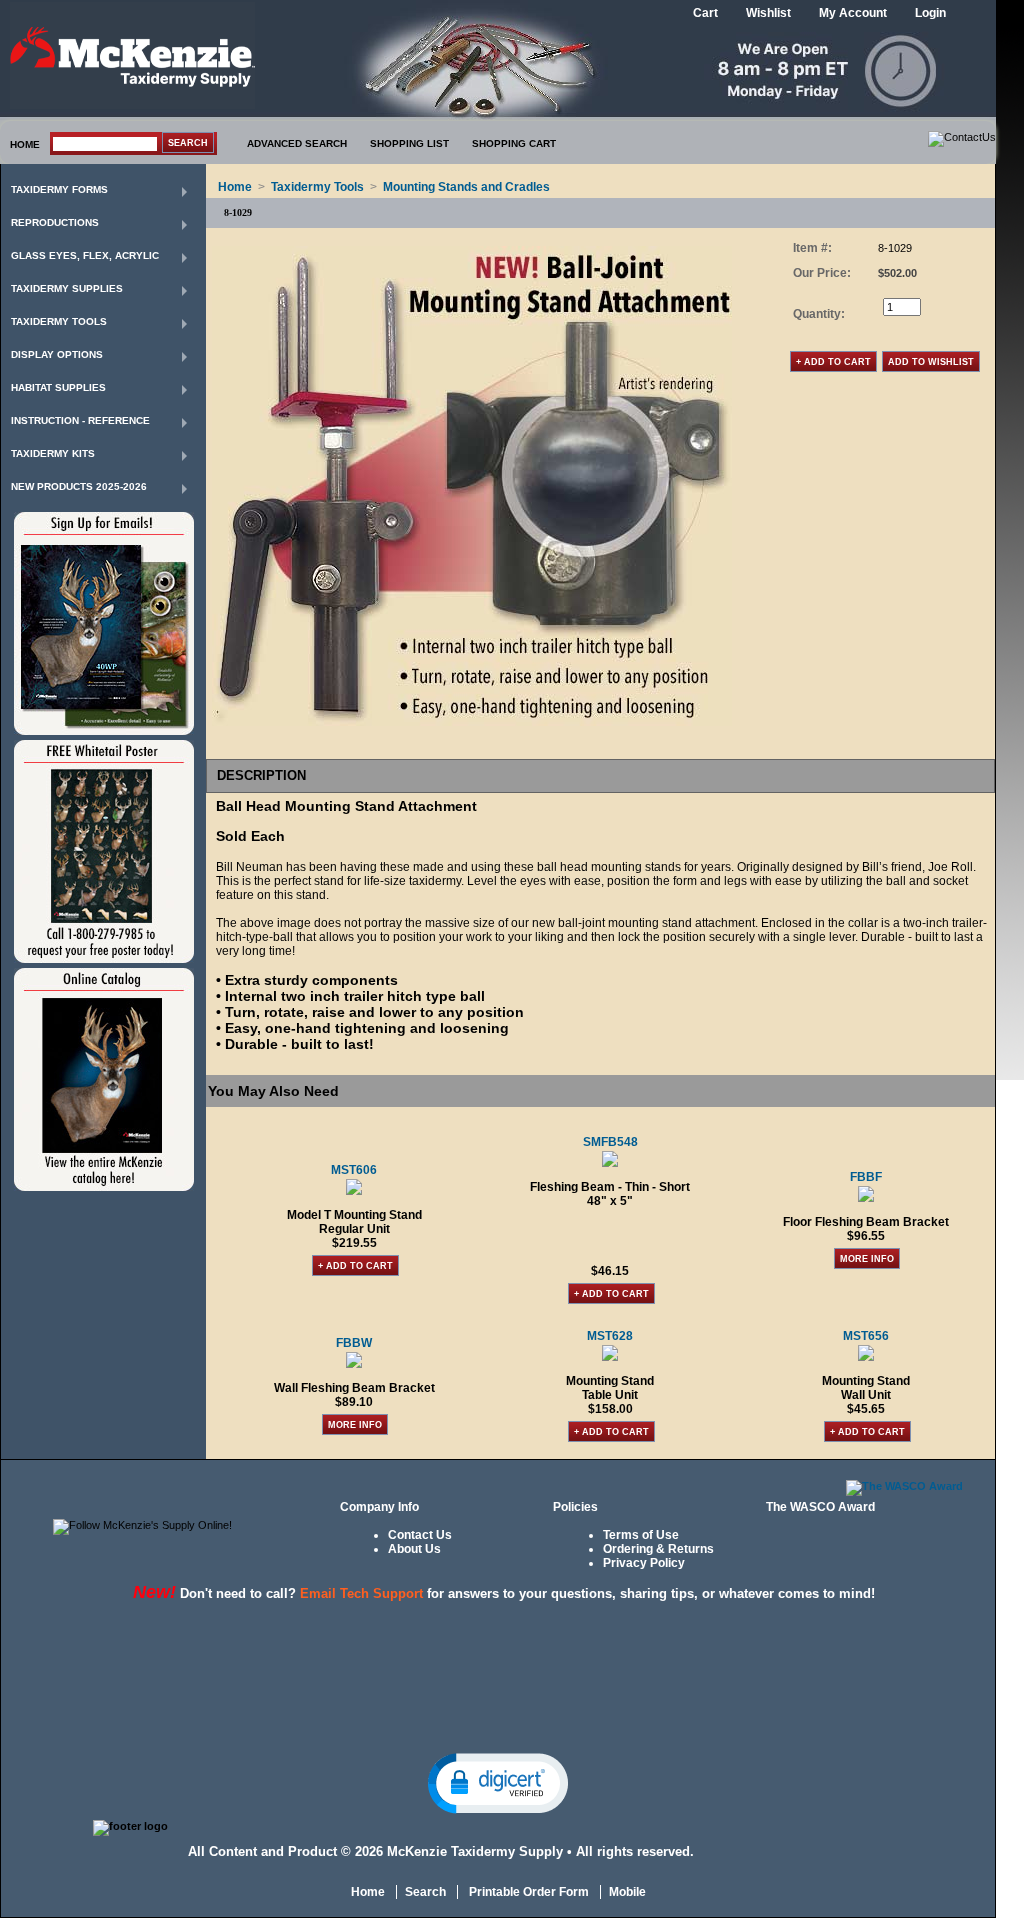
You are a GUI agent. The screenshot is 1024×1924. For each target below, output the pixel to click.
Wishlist (768, 13)
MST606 (354, 1170)
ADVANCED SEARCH (297, 143)
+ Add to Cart (355, 1266)
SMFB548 (610, 1142)
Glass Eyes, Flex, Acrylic (85, 255)
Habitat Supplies (58, 387)
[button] (498, 1782)
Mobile (627, 1892)
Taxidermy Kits (53, 453)
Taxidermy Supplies (67, 288)
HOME (25, 144)
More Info (867, 1259)
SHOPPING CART (514, 143)
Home (235, 187)
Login (930, 13)
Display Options (57, 354)
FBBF (866, 1177)
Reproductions (55, 222)
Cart (705, 13)
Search (425, 1892)
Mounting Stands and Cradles (466, 187)
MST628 (610, 1336)
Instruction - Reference (80, 420)
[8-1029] (472, 722)
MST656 (866, 1336)
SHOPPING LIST (409, 143)
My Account (853, 13)
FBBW (354, 1343)
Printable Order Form (527, 1892)
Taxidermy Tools (59, 321)
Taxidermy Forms (59, 189)
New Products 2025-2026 (79, 486)
